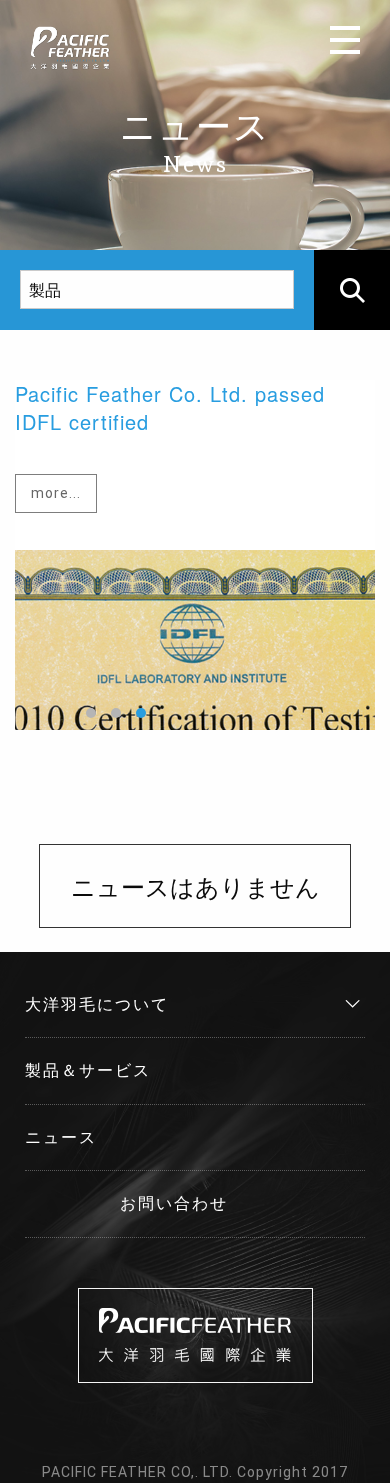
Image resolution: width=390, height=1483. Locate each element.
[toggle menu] (345, 40)
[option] (195, 555)
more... (56, 493)
